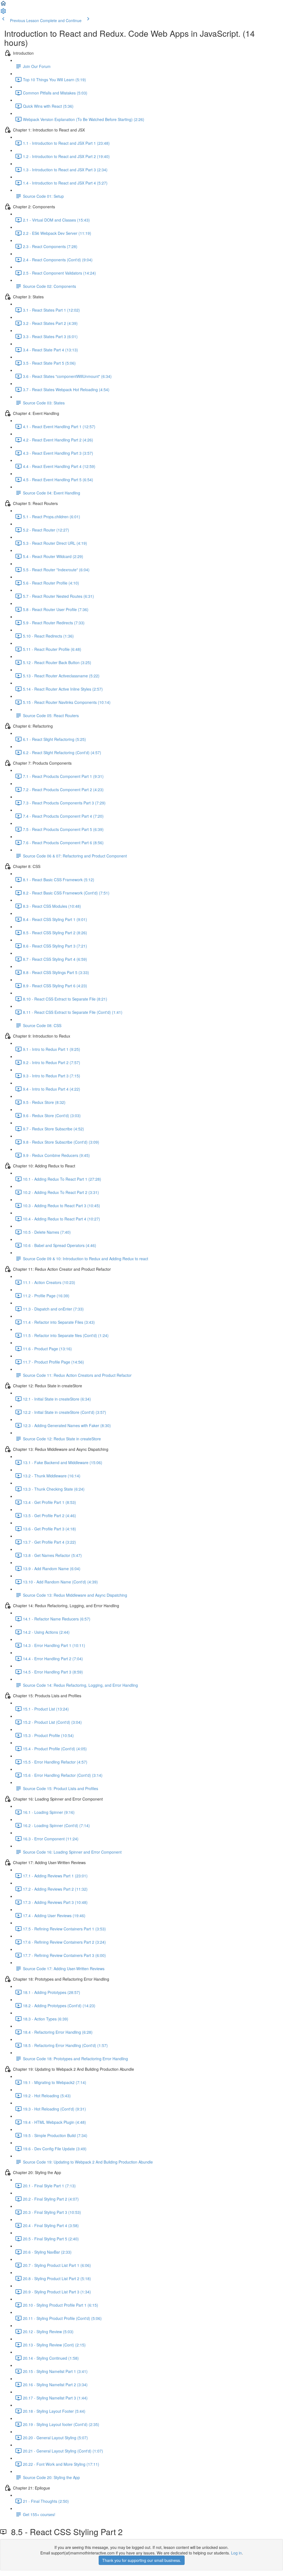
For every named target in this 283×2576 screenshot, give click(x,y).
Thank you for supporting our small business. (142, 2560)
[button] (3, 5)
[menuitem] (3, 13)
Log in (236, 2553)
